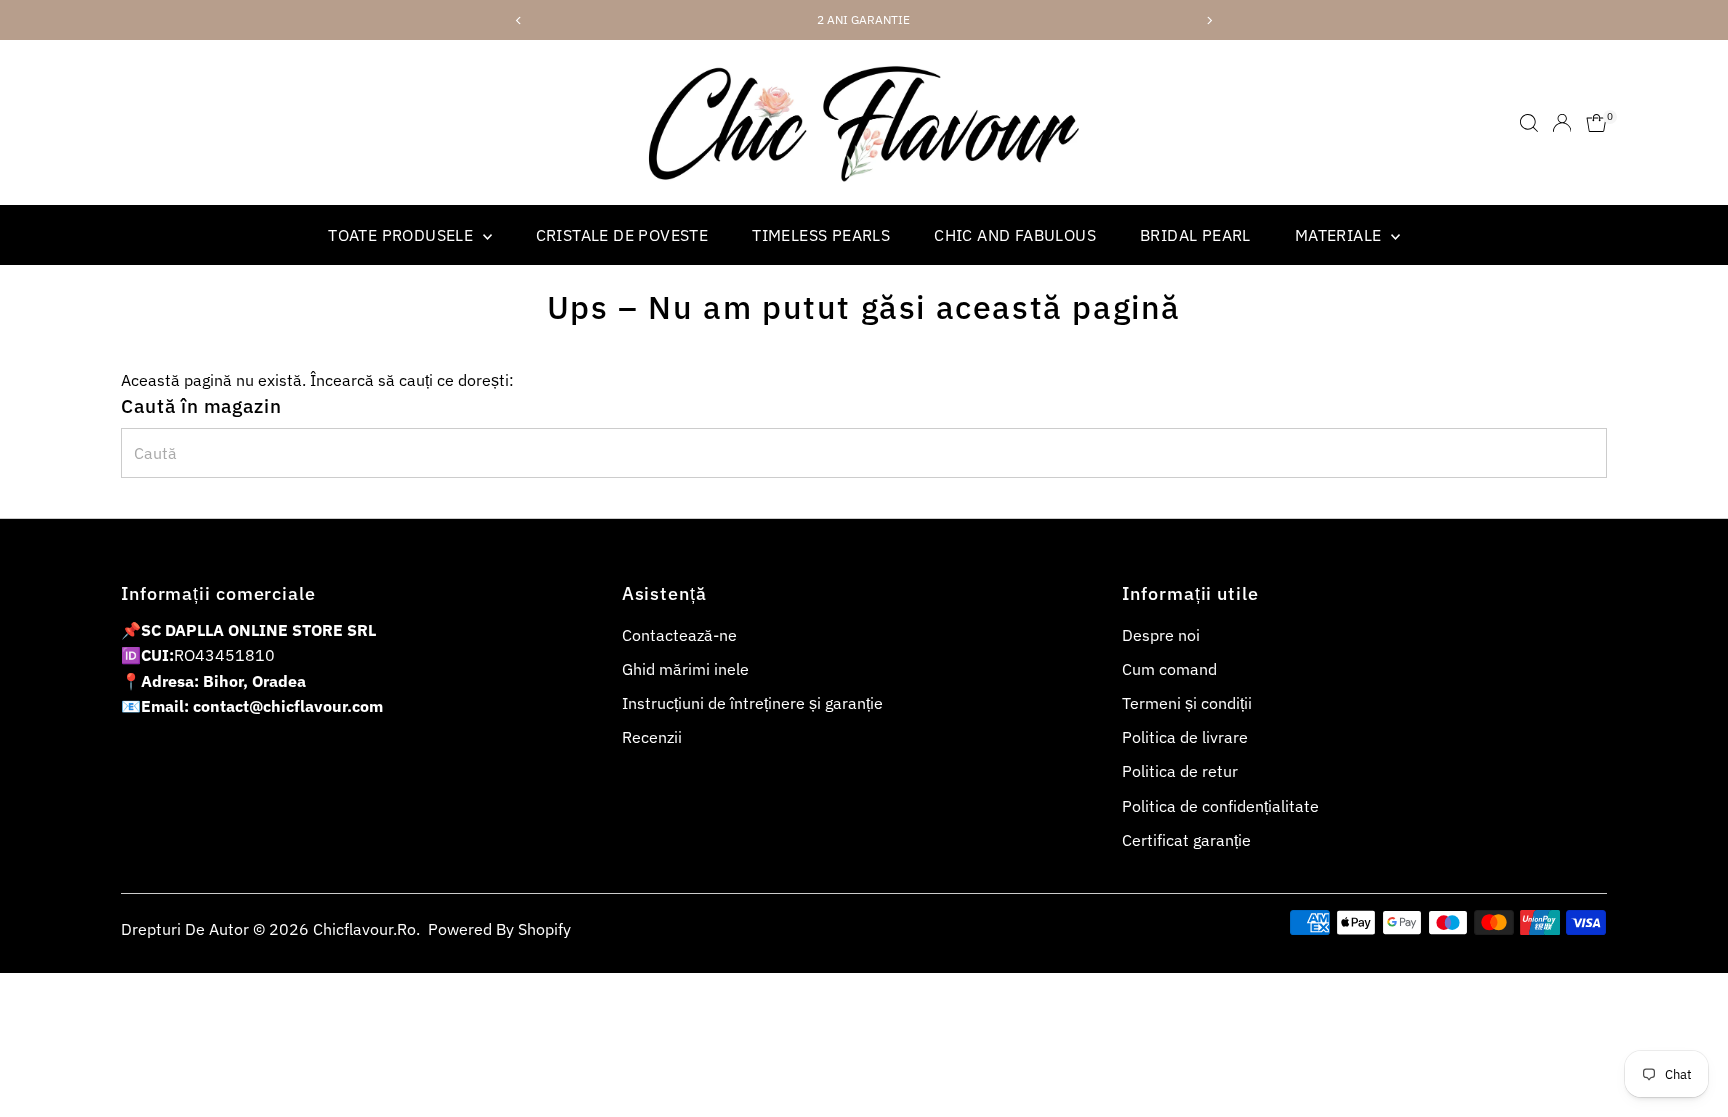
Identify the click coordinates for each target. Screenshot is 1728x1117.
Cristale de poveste (622, 235)
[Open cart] (1596, 123)
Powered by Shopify (499, 929)
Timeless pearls (821, 235)
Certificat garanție (1186, 840)
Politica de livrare (1185, 737)
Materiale (1340, 235)
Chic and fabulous (1015, 235)
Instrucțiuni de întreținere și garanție (752, 703)
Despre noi (1161, 635)
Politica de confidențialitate (1220, 806)
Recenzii (652, 737)
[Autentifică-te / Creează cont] (1562, 123)
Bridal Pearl (1195, 235)
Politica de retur (1180, 771)
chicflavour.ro (364, 929)
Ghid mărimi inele (685, 669)
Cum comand (1169, 669)
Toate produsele (402, 235)
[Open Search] (1529, 123)
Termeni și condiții (1187, 703)
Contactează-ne (679, 635)
